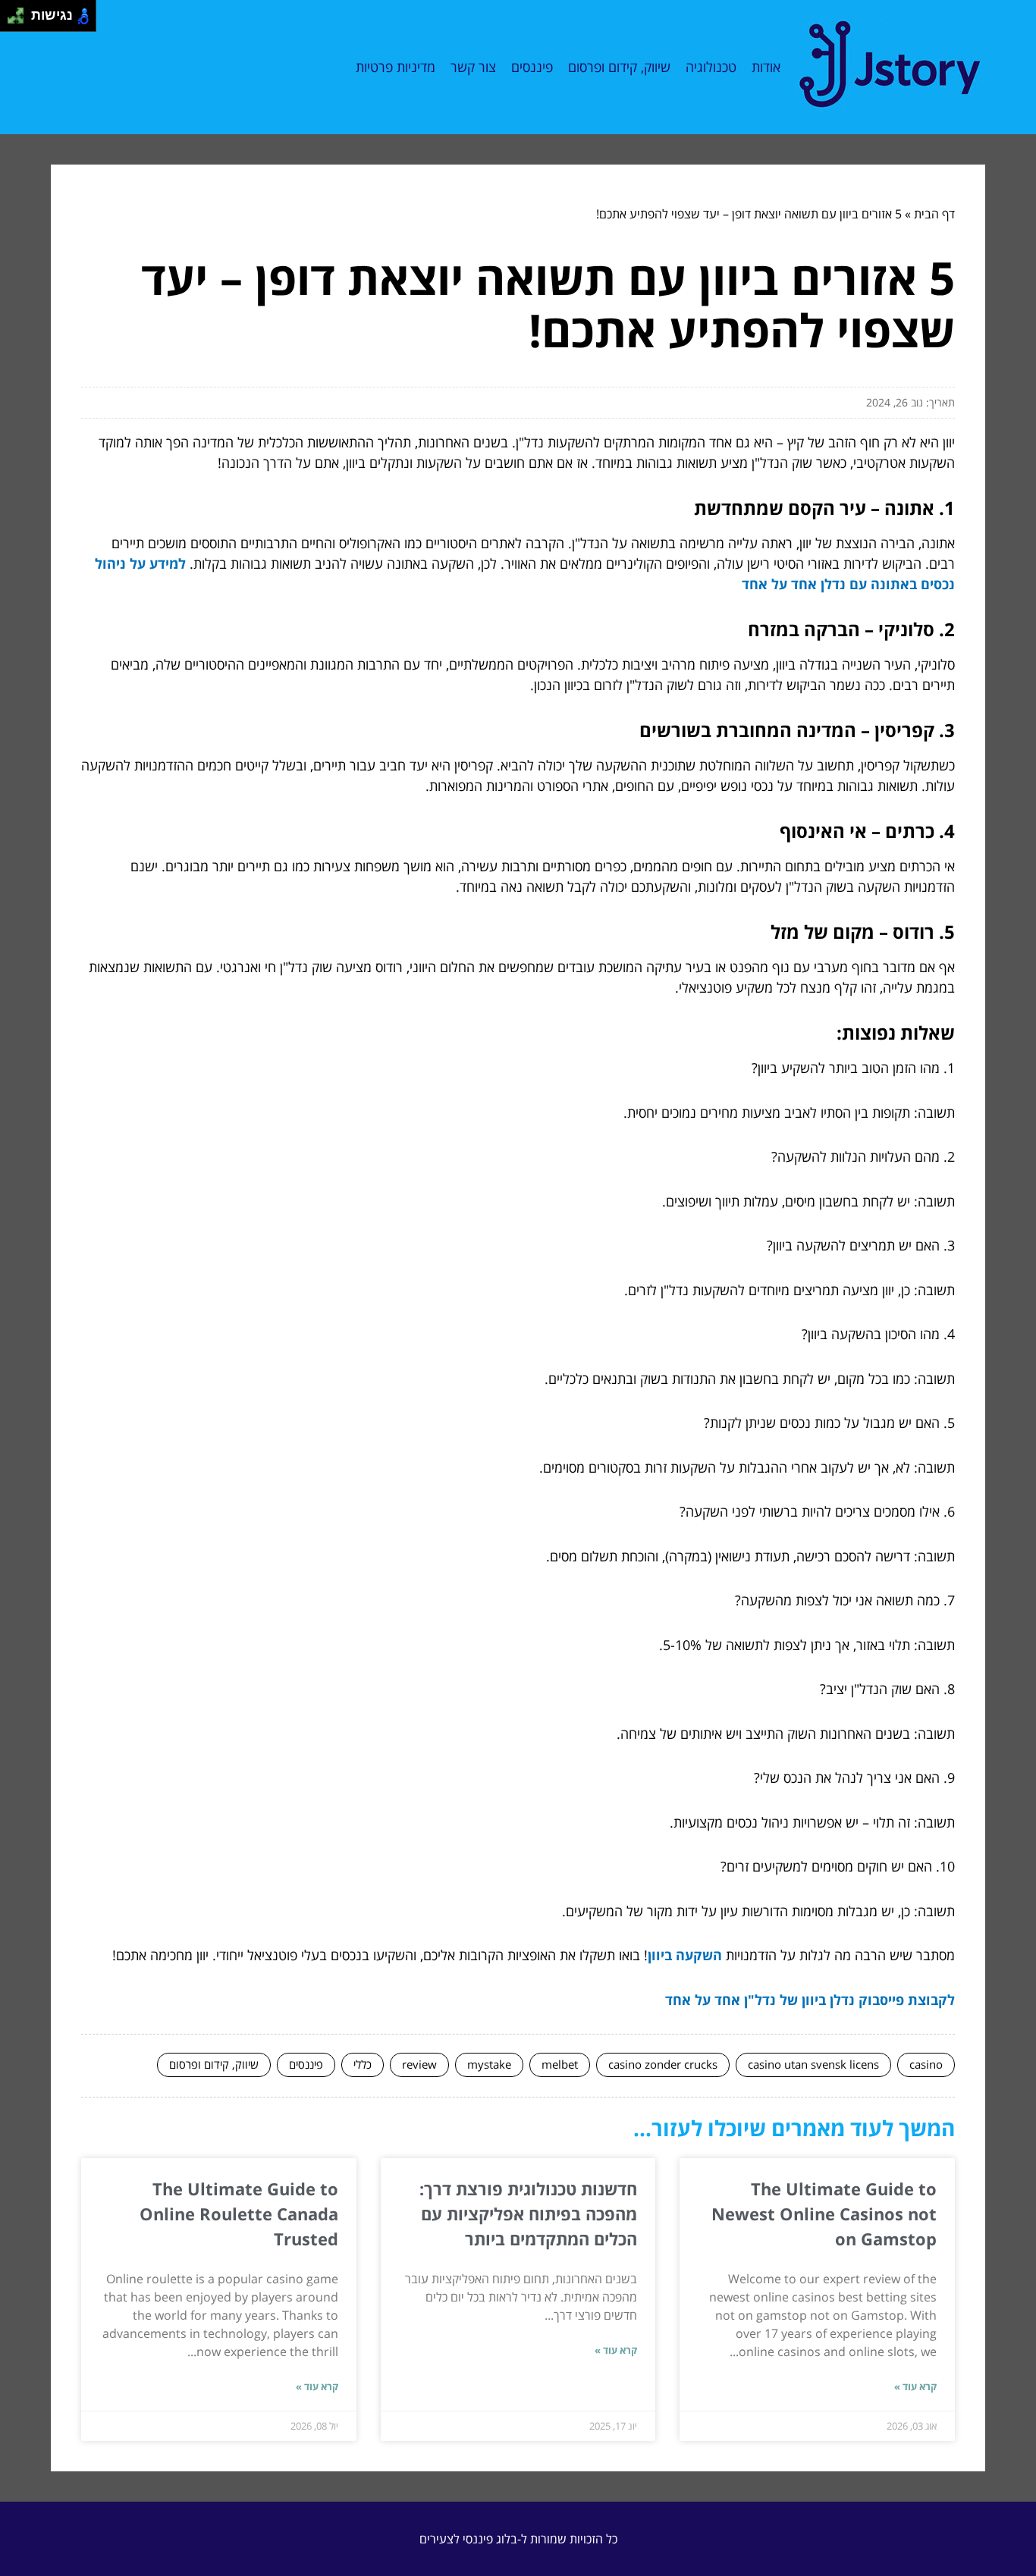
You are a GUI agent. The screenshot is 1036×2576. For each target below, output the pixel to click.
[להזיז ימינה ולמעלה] (20, 12)
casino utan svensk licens (813, 2064)
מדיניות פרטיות (396, 67)
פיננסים (532, 67)
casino (926, 2064)
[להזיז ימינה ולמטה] (20, 20)
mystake (489, 2064)
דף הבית (934, 214)
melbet (560, 2064)
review (419, 2064)
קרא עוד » (915, 2386)
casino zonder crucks (663, 2064)
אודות (766, 67)
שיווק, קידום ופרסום (619, 67)
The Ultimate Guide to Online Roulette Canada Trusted (239, 2214)
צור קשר (473, 67)
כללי (363, 2064)
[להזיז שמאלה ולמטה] (12, 20)
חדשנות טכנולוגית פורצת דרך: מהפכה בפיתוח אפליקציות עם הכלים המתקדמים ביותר (528, 2214)
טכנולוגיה (711, 67)
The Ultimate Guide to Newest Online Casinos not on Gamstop (824, 2214)
